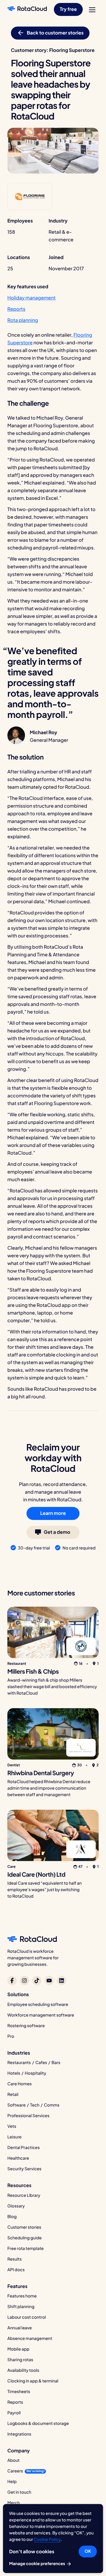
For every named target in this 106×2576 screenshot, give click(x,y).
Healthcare (18, 2158)
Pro (11, 2036)
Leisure (14, 2137)
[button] (68, 9)
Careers (15, 2471)
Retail (13, 2094)
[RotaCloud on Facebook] (12, 1981)
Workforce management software (41, 2015)
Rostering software (26, 2026)
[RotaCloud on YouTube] (49, 1981)
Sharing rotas (20, 2360)
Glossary (16, 2206)
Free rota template (25, 2248)
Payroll (14, 2413)
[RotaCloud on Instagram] (24, 1981)
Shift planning (21, 2307)
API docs (16, 2270)
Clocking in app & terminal (33, 2381)
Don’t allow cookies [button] (32, 2551)
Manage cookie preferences (38, 2564)
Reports (16, 309)
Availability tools (23, 2370)
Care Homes (20, 2084)
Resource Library (24, 2195)
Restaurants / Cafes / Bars (34, 2063)
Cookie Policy (47, 2539)
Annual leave (20, 2328)
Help (12, 2482)
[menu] (92, 10)
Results (15, 2259)
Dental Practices (24, 2148)
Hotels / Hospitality (27, 2073)
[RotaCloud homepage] (27, 9)
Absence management (30, 2338)
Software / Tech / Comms (33, 2105)
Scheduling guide (25, 2238)
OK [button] (88, 2551)
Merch (14, 2503)
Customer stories (24, 2227)
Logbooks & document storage (38, 2423)
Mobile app (18, 2349)
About (14, 2460)
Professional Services (28, 2116)
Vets (12, 2126)
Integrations (19, 2434)
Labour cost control (27, 2317)
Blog (12, 2217)
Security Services (24, 2169)
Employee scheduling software (38, 2004)
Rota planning (23, 320)
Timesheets (19, 2392)
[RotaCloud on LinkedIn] (62, 1981)
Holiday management (32, 298)
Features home (22, 2296)
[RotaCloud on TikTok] (37, 1981)
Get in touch (19, 2492)
